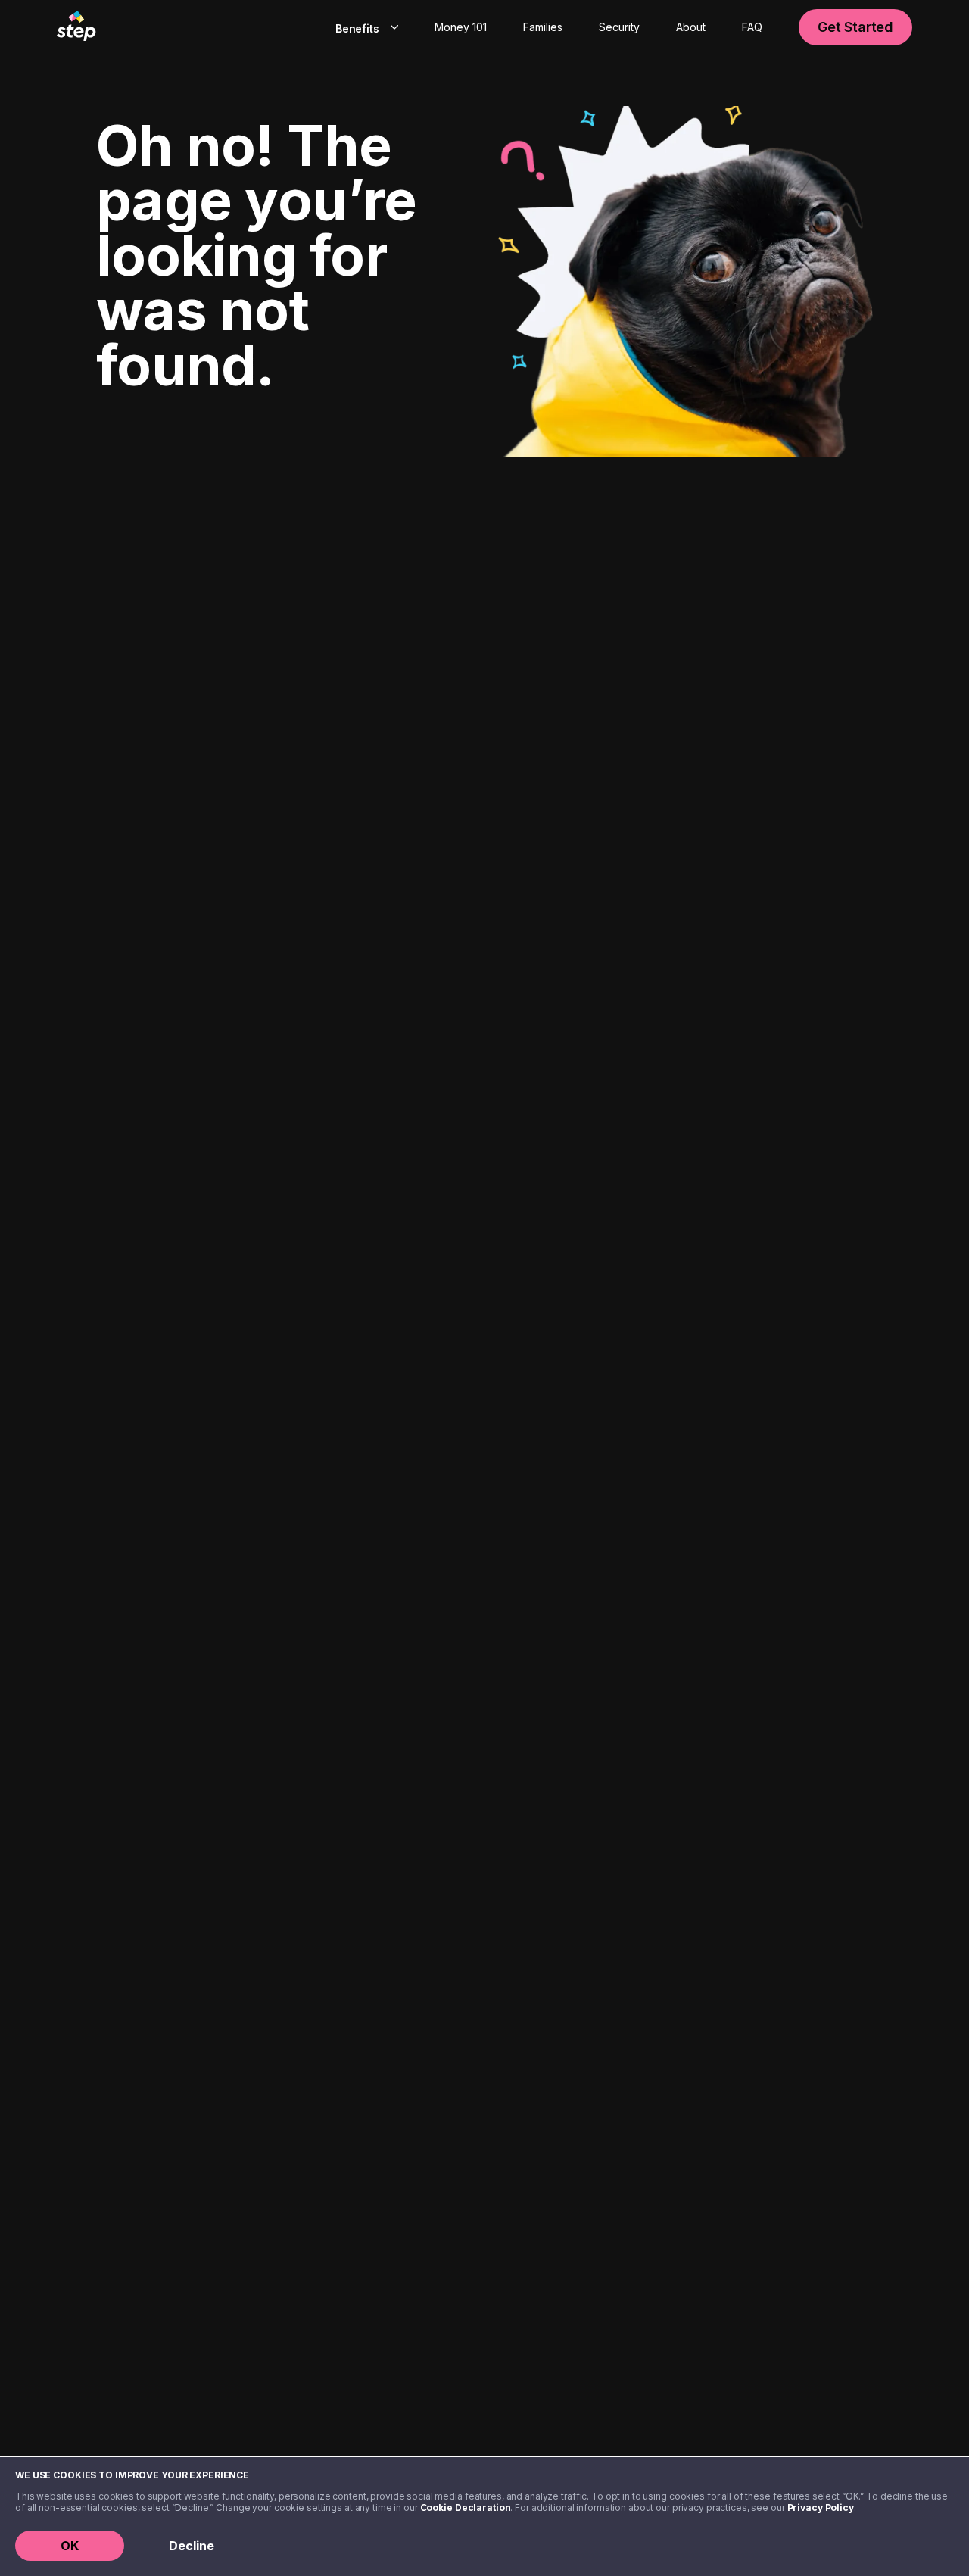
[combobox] (364, 27)
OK (70, 2546)
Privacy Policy (821, 2507)
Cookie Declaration (466, 2507)
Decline (192, 2546)
